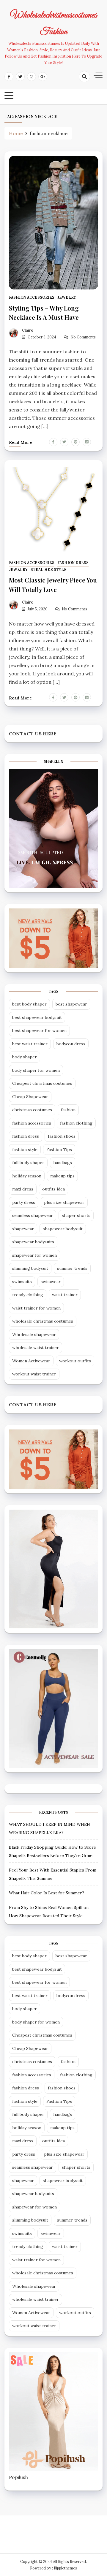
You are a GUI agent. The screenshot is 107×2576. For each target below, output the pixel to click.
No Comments (83, 337)
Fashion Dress (73, 563)
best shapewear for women (39, 1030)
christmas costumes (32, 1110)
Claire (28, 330)
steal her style (49, 570)
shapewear (23, 1229)
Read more (20, 442)
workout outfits (75, 1361)
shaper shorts (76, 1215)
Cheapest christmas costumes (42, 1083)
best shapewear (71, 1004)
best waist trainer (30, 1044)
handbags (63, 1163)
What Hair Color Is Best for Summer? (47, 1893)
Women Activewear (31, 1361)
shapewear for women (34, 1255)
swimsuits (22, 1282)
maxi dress (23, 1189)
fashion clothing (76, 1123)
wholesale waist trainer (36, 1348)
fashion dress (26, 1136)
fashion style (25, 1150)
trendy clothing (28, 1295)
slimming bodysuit (30, 1268)
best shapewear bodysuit (37, 1017)
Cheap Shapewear (30, 1097)
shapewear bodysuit (63, 1229)
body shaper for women (36, 1070)
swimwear (51, 1282)
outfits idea (53, 1189)
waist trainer (65, 1295)
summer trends (72, 1268)
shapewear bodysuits (33, 1242)
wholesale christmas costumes (43, 1321)
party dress (24, 1202)
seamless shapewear (33, 1215)
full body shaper (28, 1163)
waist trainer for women (36, 1308)
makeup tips (62, 1176)
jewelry (67, 297)
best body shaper (29, 1004)
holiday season (27, 1176)
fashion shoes (62, 1136)
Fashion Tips (59, 1150)
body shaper (25, 1057)
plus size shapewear (64, 1202)
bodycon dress (71, 1044)
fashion (68, 1110)
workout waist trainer (34, 1374)
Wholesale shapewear (34, 1334)
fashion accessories (32, 297)
